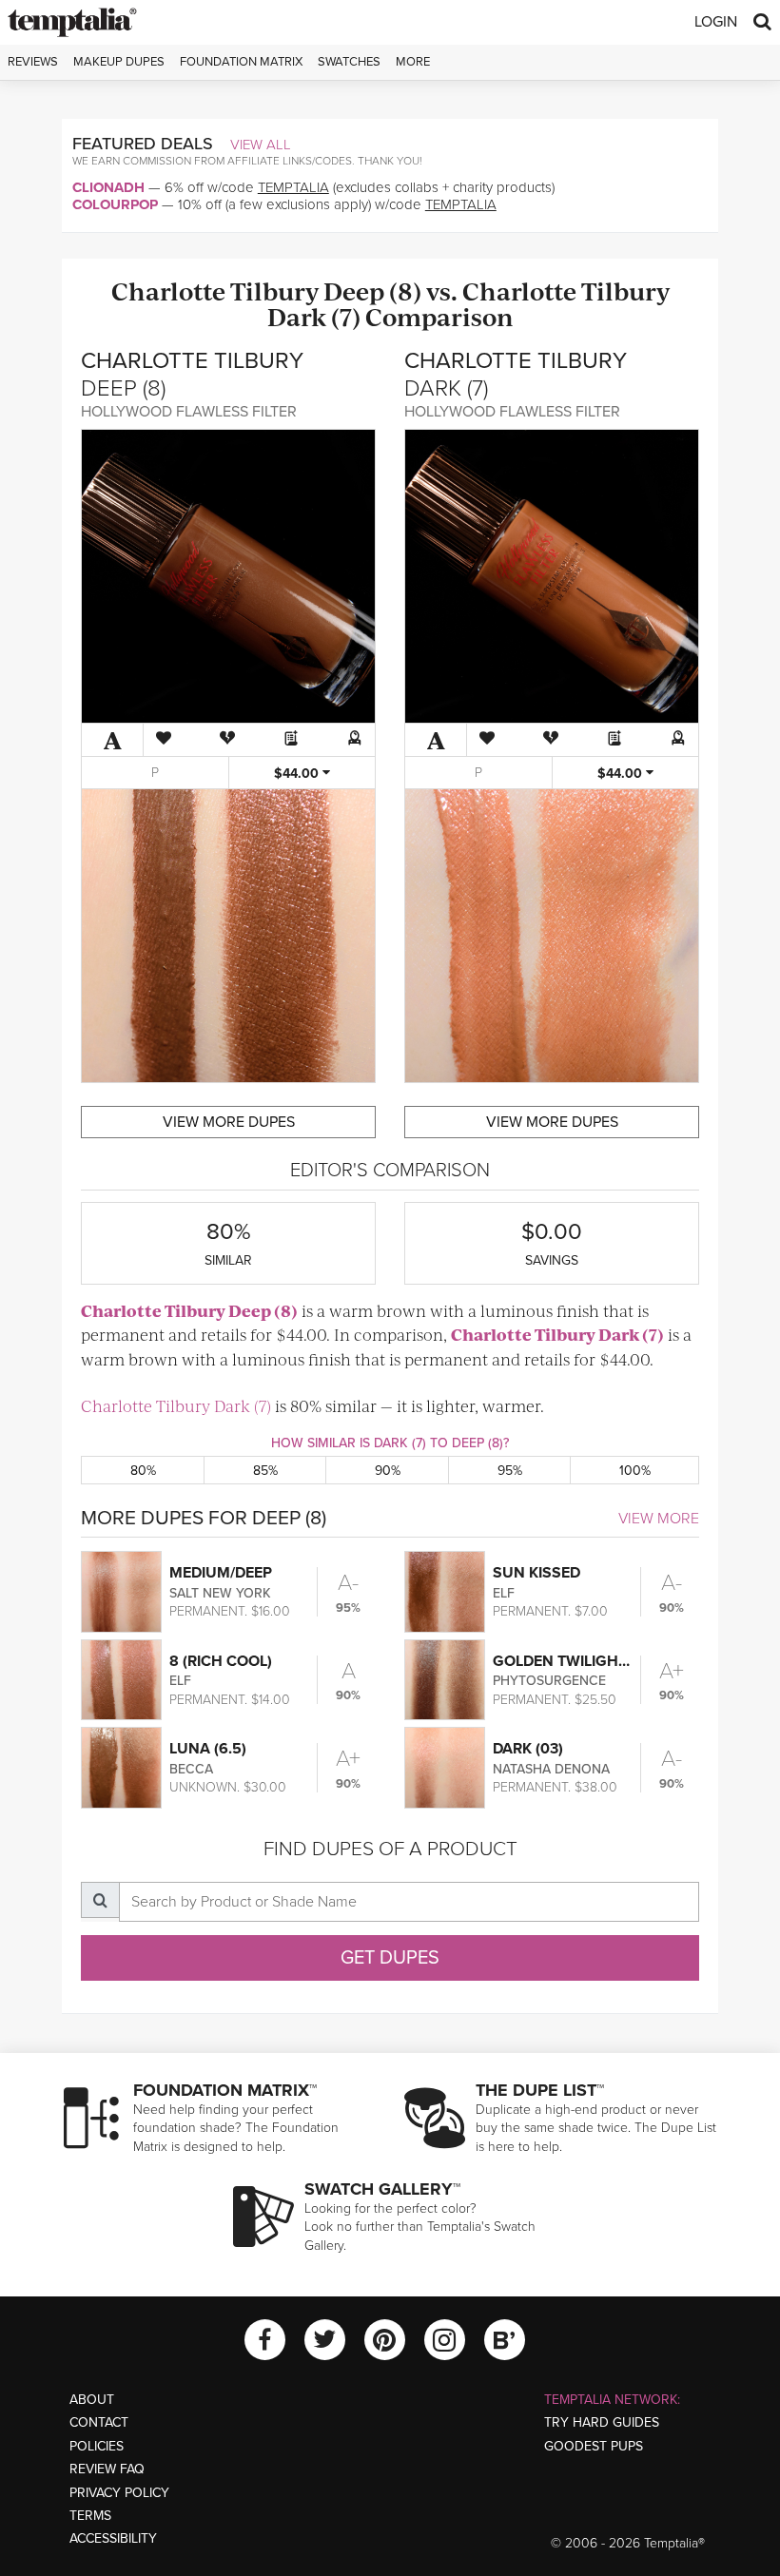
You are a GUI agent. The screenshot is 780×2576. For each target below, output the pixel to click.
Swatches (349, 62)
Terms (90, 2516)
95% (510, 1471)
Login (716, 22)
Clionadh (108, 187)
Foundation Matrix (241, 62)
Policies (97, 2446)
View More (659, 1519)
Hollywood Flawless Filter (189, 412)
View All (261, 145)
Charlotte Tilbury (215, 291)
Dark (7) (314, 316)
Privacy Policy (119, 2493)
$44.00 (298, 774)
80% (143, 1471)
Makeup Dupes (119, 62)
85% (265, 1471)
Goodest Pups (594, 2446)
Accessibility (113, 2538)
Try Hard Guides (602, 2422)
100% (635, 1471)
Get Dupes (390, 1958)
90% (388, 1471)
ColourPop (115, 204)
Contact (99, 2422)
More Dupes (229, 1122)
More (413, 62)
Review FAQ (107, 2469)
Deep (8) (372, 291)
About (92, 2400)
